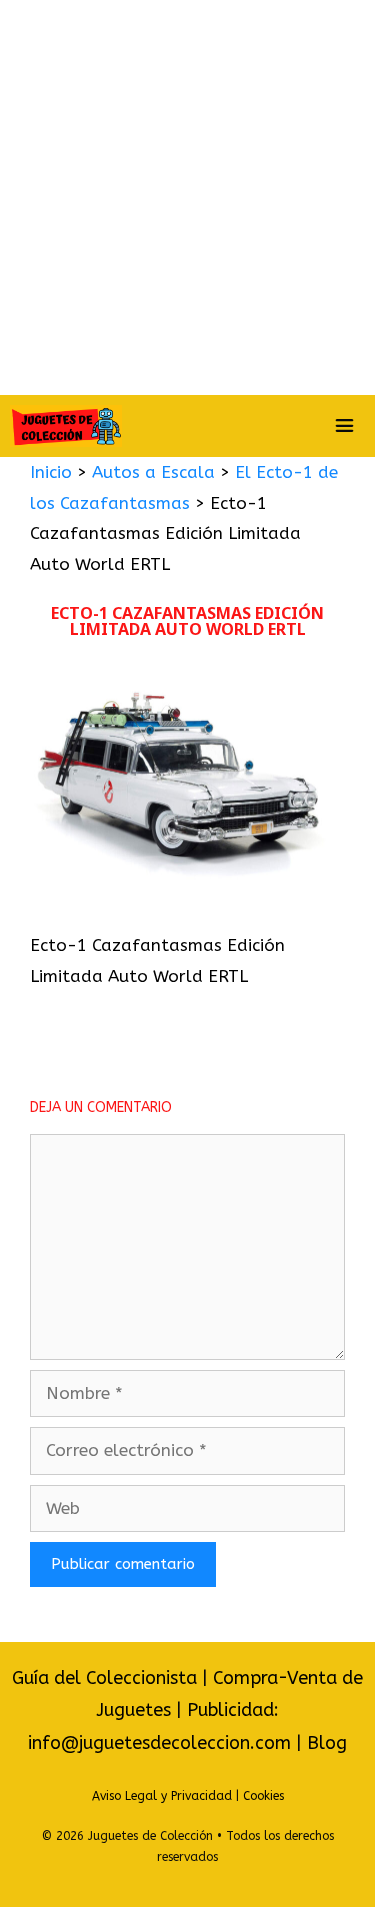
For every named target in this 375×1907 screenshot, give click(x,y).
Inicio (51, 472)
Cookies (263, 1796)
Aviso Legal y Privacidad (162, 1796)
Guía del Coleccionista (104, 1678)
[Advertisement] (187, 197)
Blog (327, 1743)
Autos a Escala (153, 472)
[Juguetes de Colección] (66, 426)
